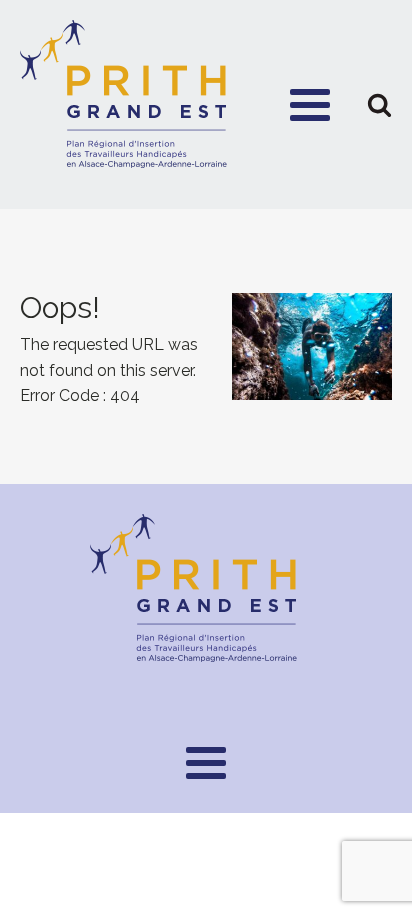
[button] (379, 104)
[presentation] (206, 346)
